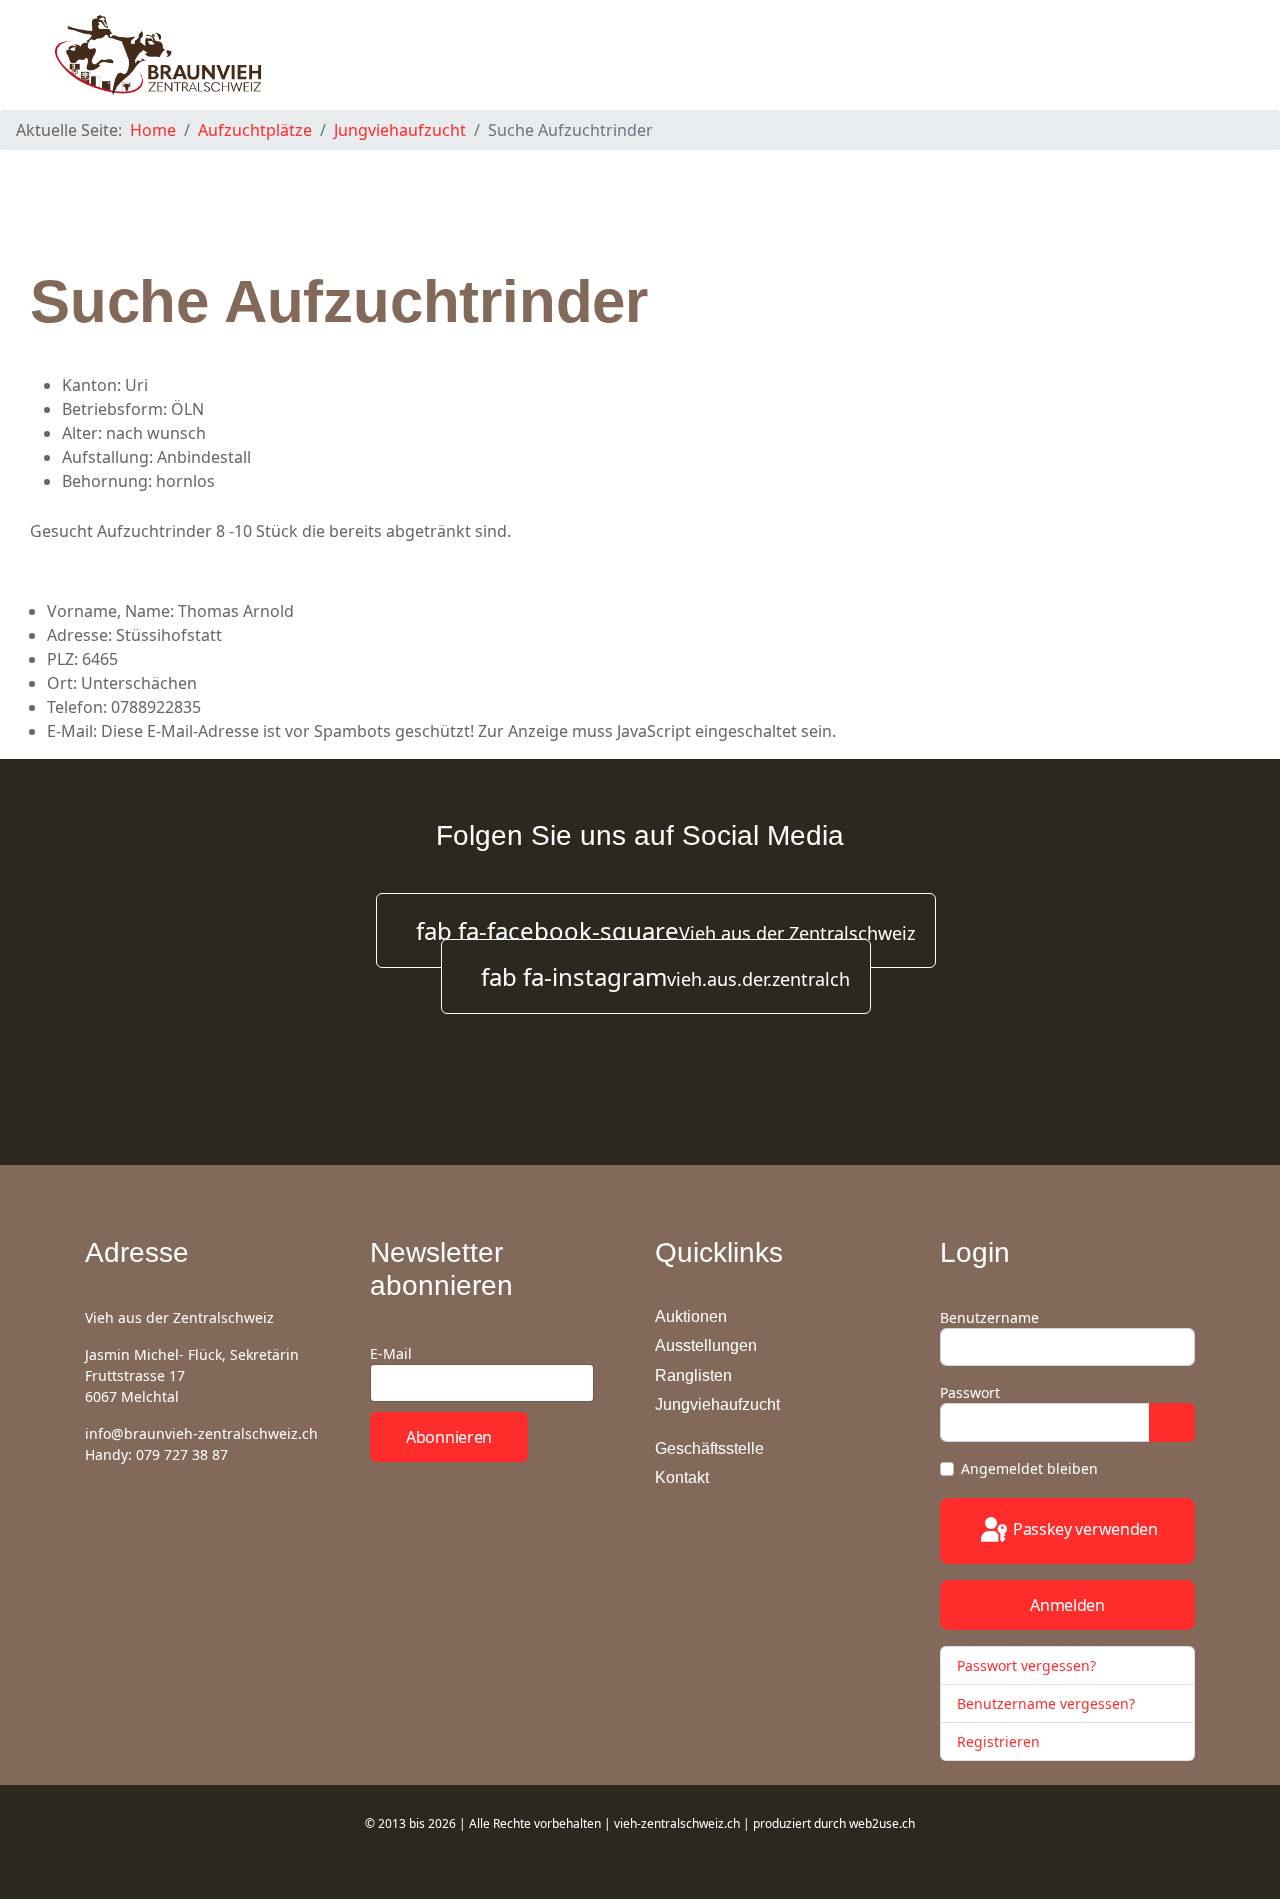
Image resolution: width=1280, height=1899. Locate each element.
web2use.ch (882, 1823)
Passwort (970, 1392)
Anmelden (1067, 1605)
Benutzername (989, 1317)
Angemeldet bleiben (1029, 1468)
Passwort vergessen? (1026, 1665)
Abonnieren (449, 1437)
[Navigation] (1216, 55)
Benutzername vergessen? (1046, 1703)
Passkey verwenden (1083, 1529)
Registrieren (1000, 1741)
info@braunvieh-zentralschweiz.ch (201, 1433)
